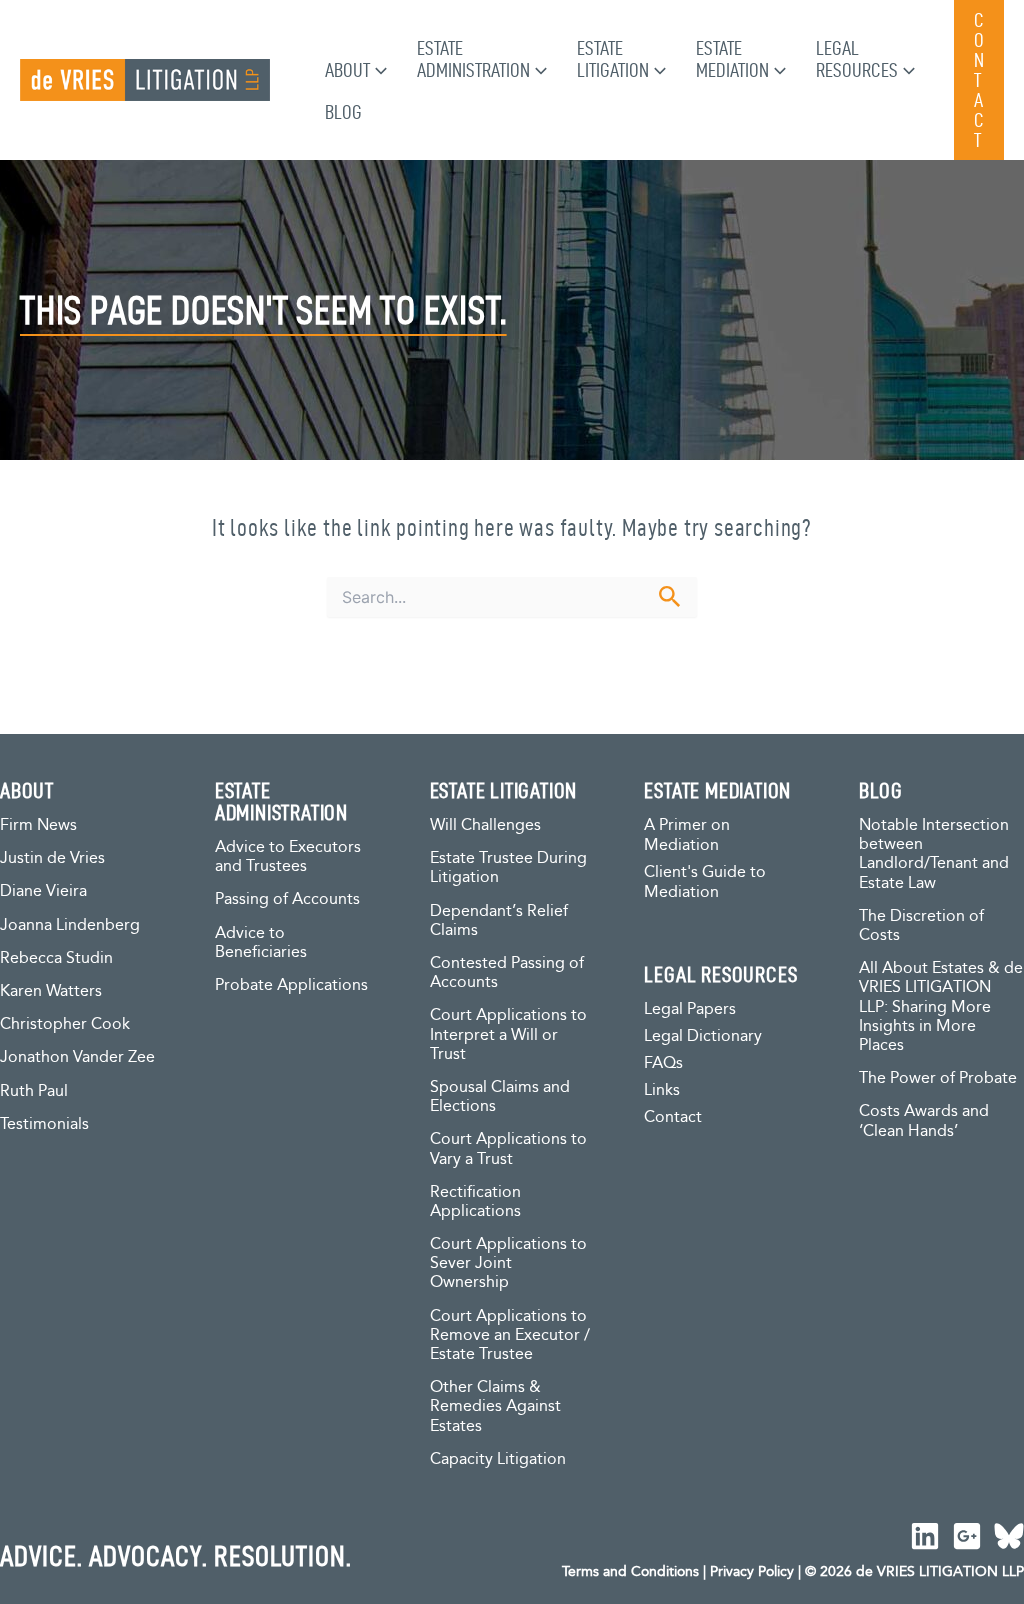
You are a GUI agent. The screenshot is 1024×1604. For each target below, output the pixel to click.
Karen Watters (51, 991)
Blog (343, 112)
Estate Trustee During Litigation (508, 868)
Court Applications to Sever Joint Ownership (508, 1263)
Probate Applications (291, 985)
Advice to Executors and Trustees (288, 857)
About (347, 70)
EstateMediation (732, 59)
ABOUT (27, 790)
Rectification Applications (475, 1202)
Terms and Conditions (630, 1572)
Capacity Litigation (498, 1459)
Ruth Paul (34, 1091)
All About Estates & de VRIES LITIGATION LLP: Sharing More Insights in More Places (941, 1007)
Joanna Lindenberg (70, 925)
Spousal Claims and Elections (500, 1097)
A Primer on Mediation (687, 835)
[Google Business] (967, 1536)
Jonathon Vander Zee (77, 1057)
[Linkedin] (925, 1536)
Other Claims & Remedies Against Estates (495, 1406)
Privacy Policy (752, 1572)
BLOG (880, 790)
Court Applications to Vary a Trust (508, 1149)
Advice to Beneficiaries (261, 943)
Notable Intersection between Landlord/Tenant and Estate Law (934, 854)
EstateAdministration (473, 59)
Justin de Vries (52, 858)
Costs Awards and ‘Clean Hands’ (924, 1121)
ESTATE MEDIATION (717, 790)
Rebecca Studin (56, 958)
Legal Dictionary (703, 1036)
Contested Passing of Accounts (507, 973)
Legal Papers (690, 1009)
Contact (673, 1117)
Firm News (38, 825)
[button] (378, 70)
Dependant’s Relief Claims (499, 921)
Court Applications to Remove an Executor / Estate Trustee (510, 1335)
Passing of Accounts (287, 899)
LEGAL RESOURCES (720, 974)
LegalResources (857, 59)
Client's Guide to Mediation (705, 882)
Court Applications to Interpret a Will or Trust (508, 1034)
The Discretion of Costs (921, 926)
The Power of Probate (938, 1078)
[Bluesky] (1009, 1536)
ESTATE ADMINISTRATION (281, 801)
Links (662, 1090)
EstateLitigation (613, 59)
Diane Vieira (43, 891)
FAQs (663, 1063)
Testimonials (44, 1124)
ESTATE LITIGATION (504, 790)
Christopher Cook (65, 1024)
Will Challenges (485, 825)
